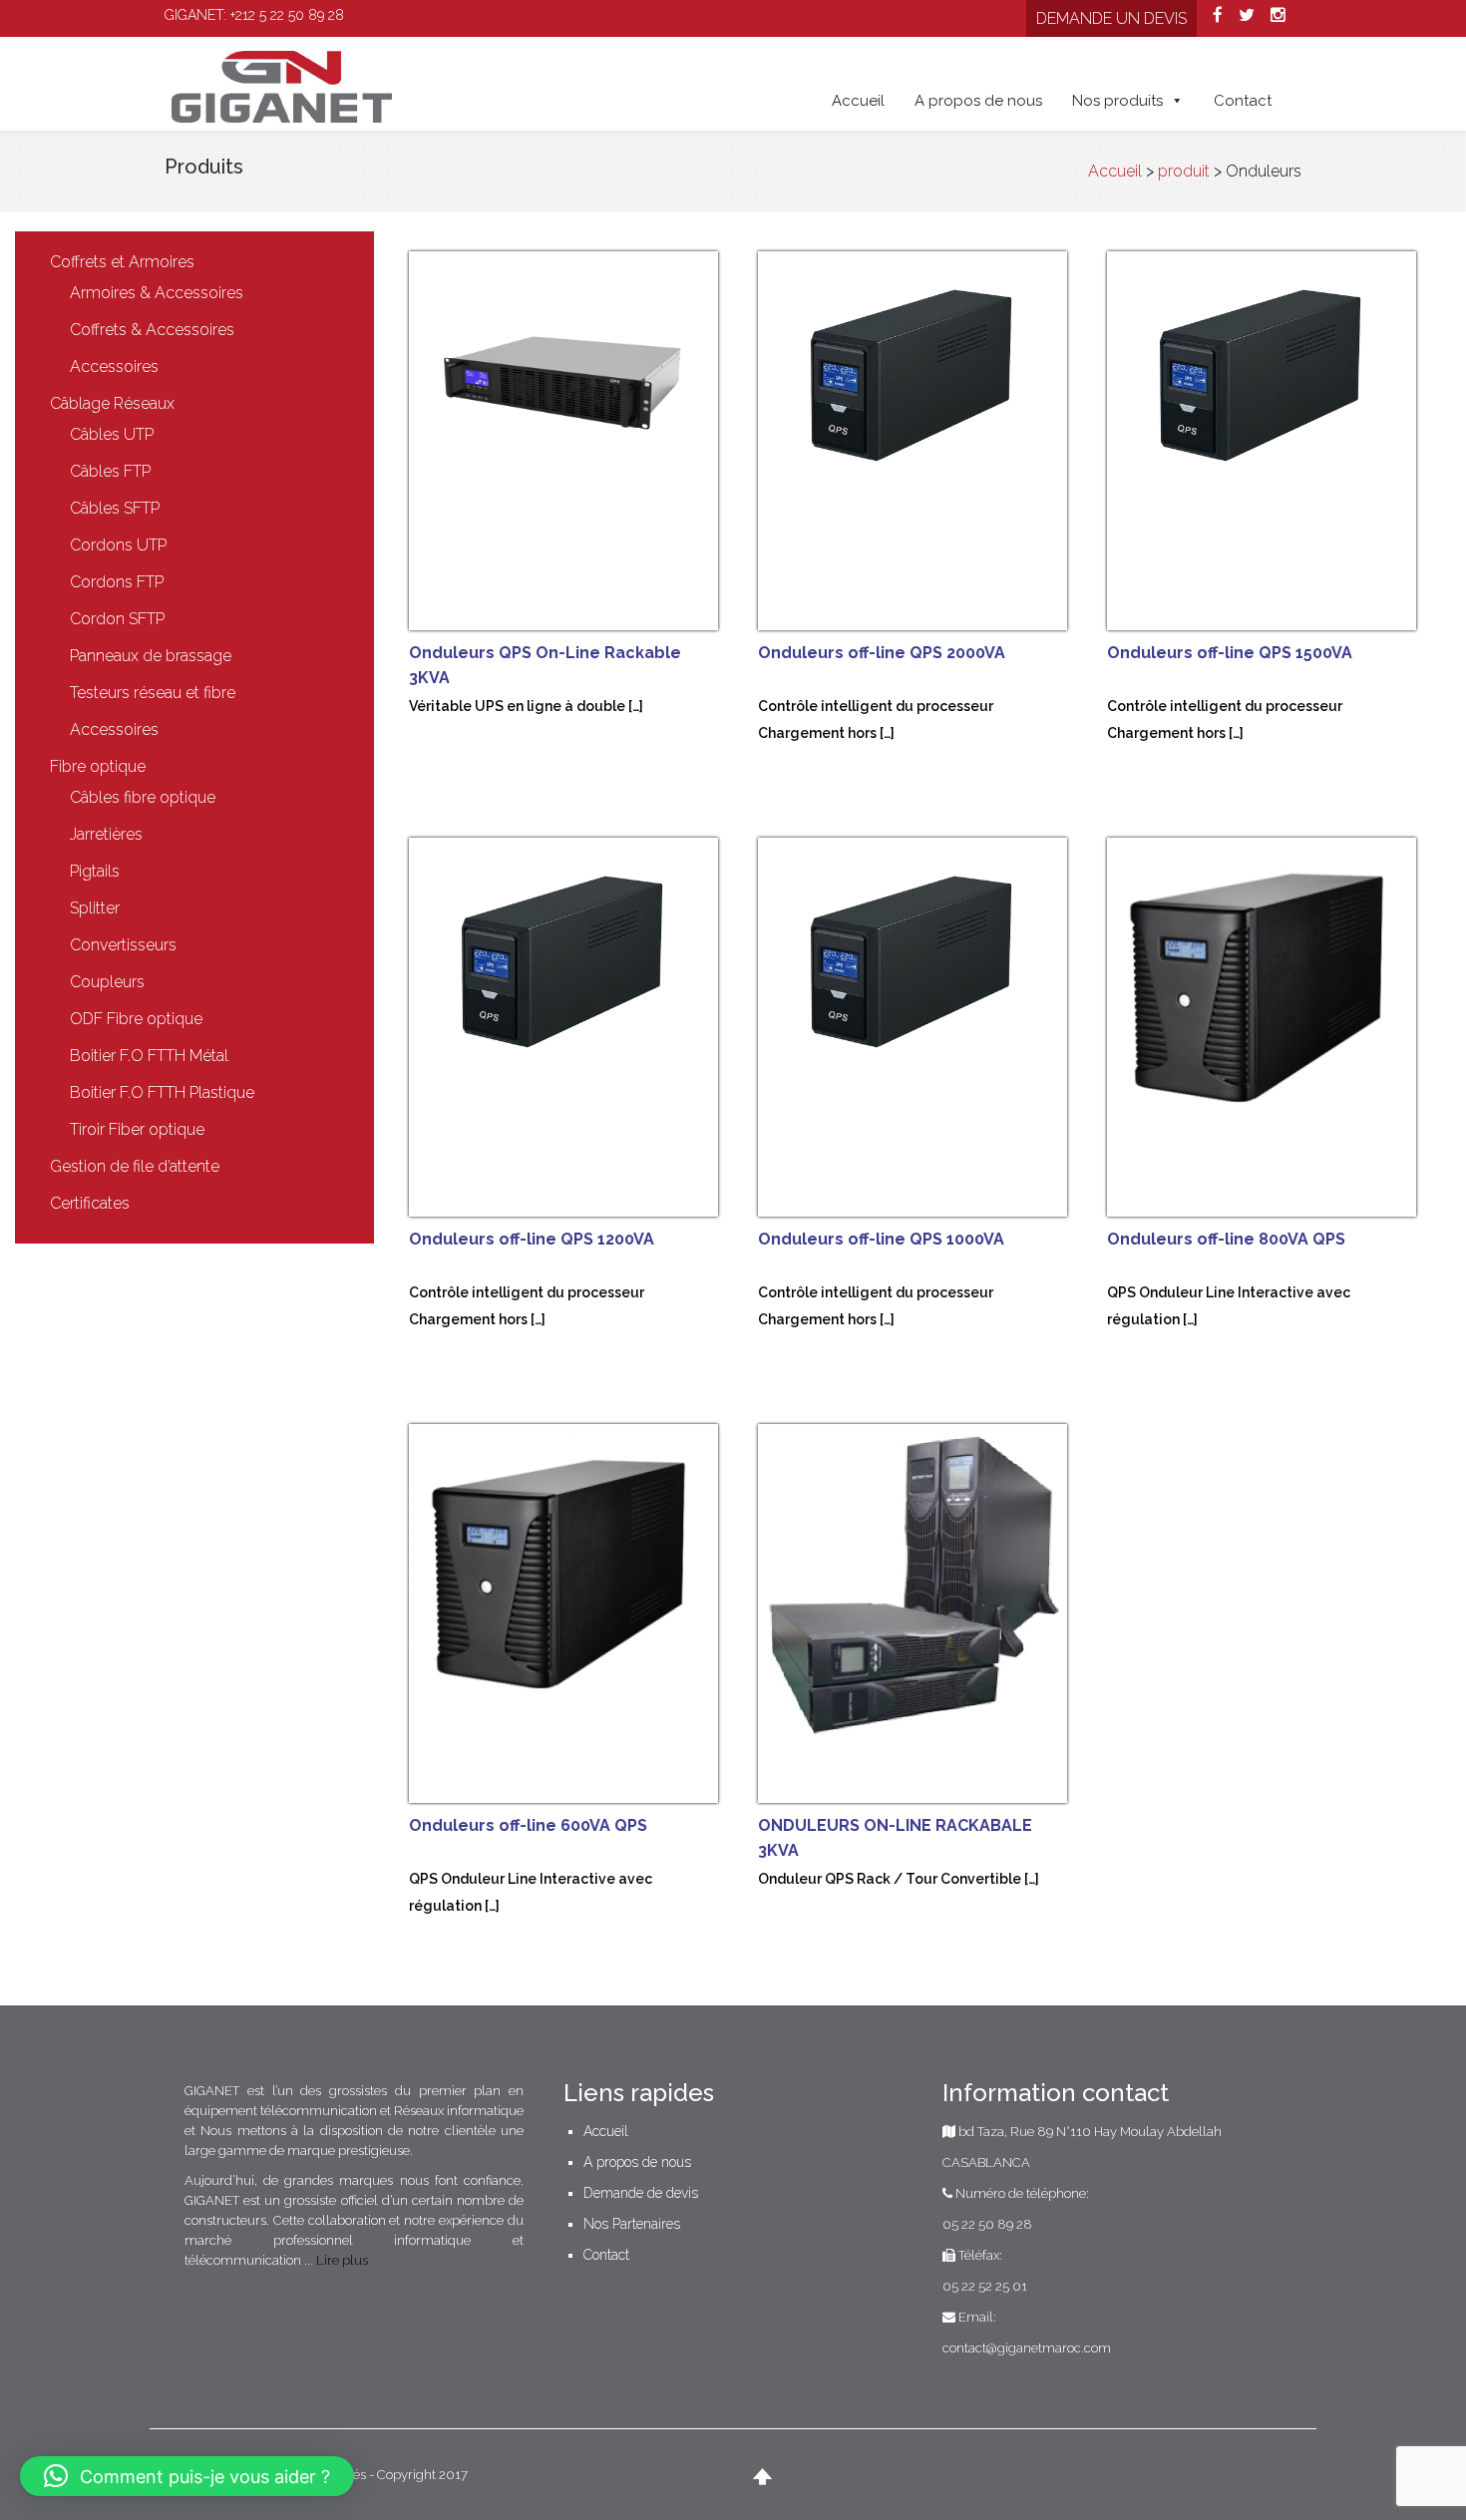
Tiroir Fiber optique (137, 1129)
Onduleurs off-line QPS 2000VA (882, 653)
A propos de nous (978, 101)
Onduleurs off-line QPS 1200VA (532, 1239)
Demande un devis (1111, 18)
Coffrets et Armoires (122, 262)
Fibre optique (98, 766)
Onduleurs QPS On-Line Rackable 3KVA (545, 665)
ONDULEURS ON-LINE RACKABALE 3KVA (895, 1838)
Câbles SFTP (115, 508)
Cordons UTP (118, 545)
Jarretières (106, 834)
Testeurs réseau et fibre (153, 693)
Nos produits (1117, 101)
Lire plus (342, 2260)
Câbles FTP (110, 471)
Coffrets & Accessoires (152, 330)
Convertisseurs (123, 945)
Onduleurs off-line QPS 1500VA (1230, 653)
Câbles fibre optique (143, 797)
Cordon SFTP (117, 619)
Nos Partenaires (632, 2224)
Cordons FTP (117, 582)
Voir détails (583, 449)
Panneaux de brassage (151, 656)
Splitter (95, 908)
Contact (1243, 101)
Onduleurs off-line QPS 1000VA (881, 1239)
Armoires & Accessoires (157, 293)
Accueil (858, 101)
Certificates (90, 1203)
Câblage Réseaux (112, 403)
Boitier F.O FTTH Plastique (162, 1092)
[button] (187, 2476)
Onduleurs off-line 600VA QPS (528, 1825)
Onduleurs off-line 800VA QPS (1226, 1239)
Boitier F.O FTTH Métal (149, 1056)
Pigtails (95, 871)
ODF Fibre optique (136, 1019)
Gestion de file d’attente (135, 1166)
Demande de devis (641, 2193)
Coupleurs (107, 982)
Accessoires (114, 366)
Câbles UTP (112, 434)
